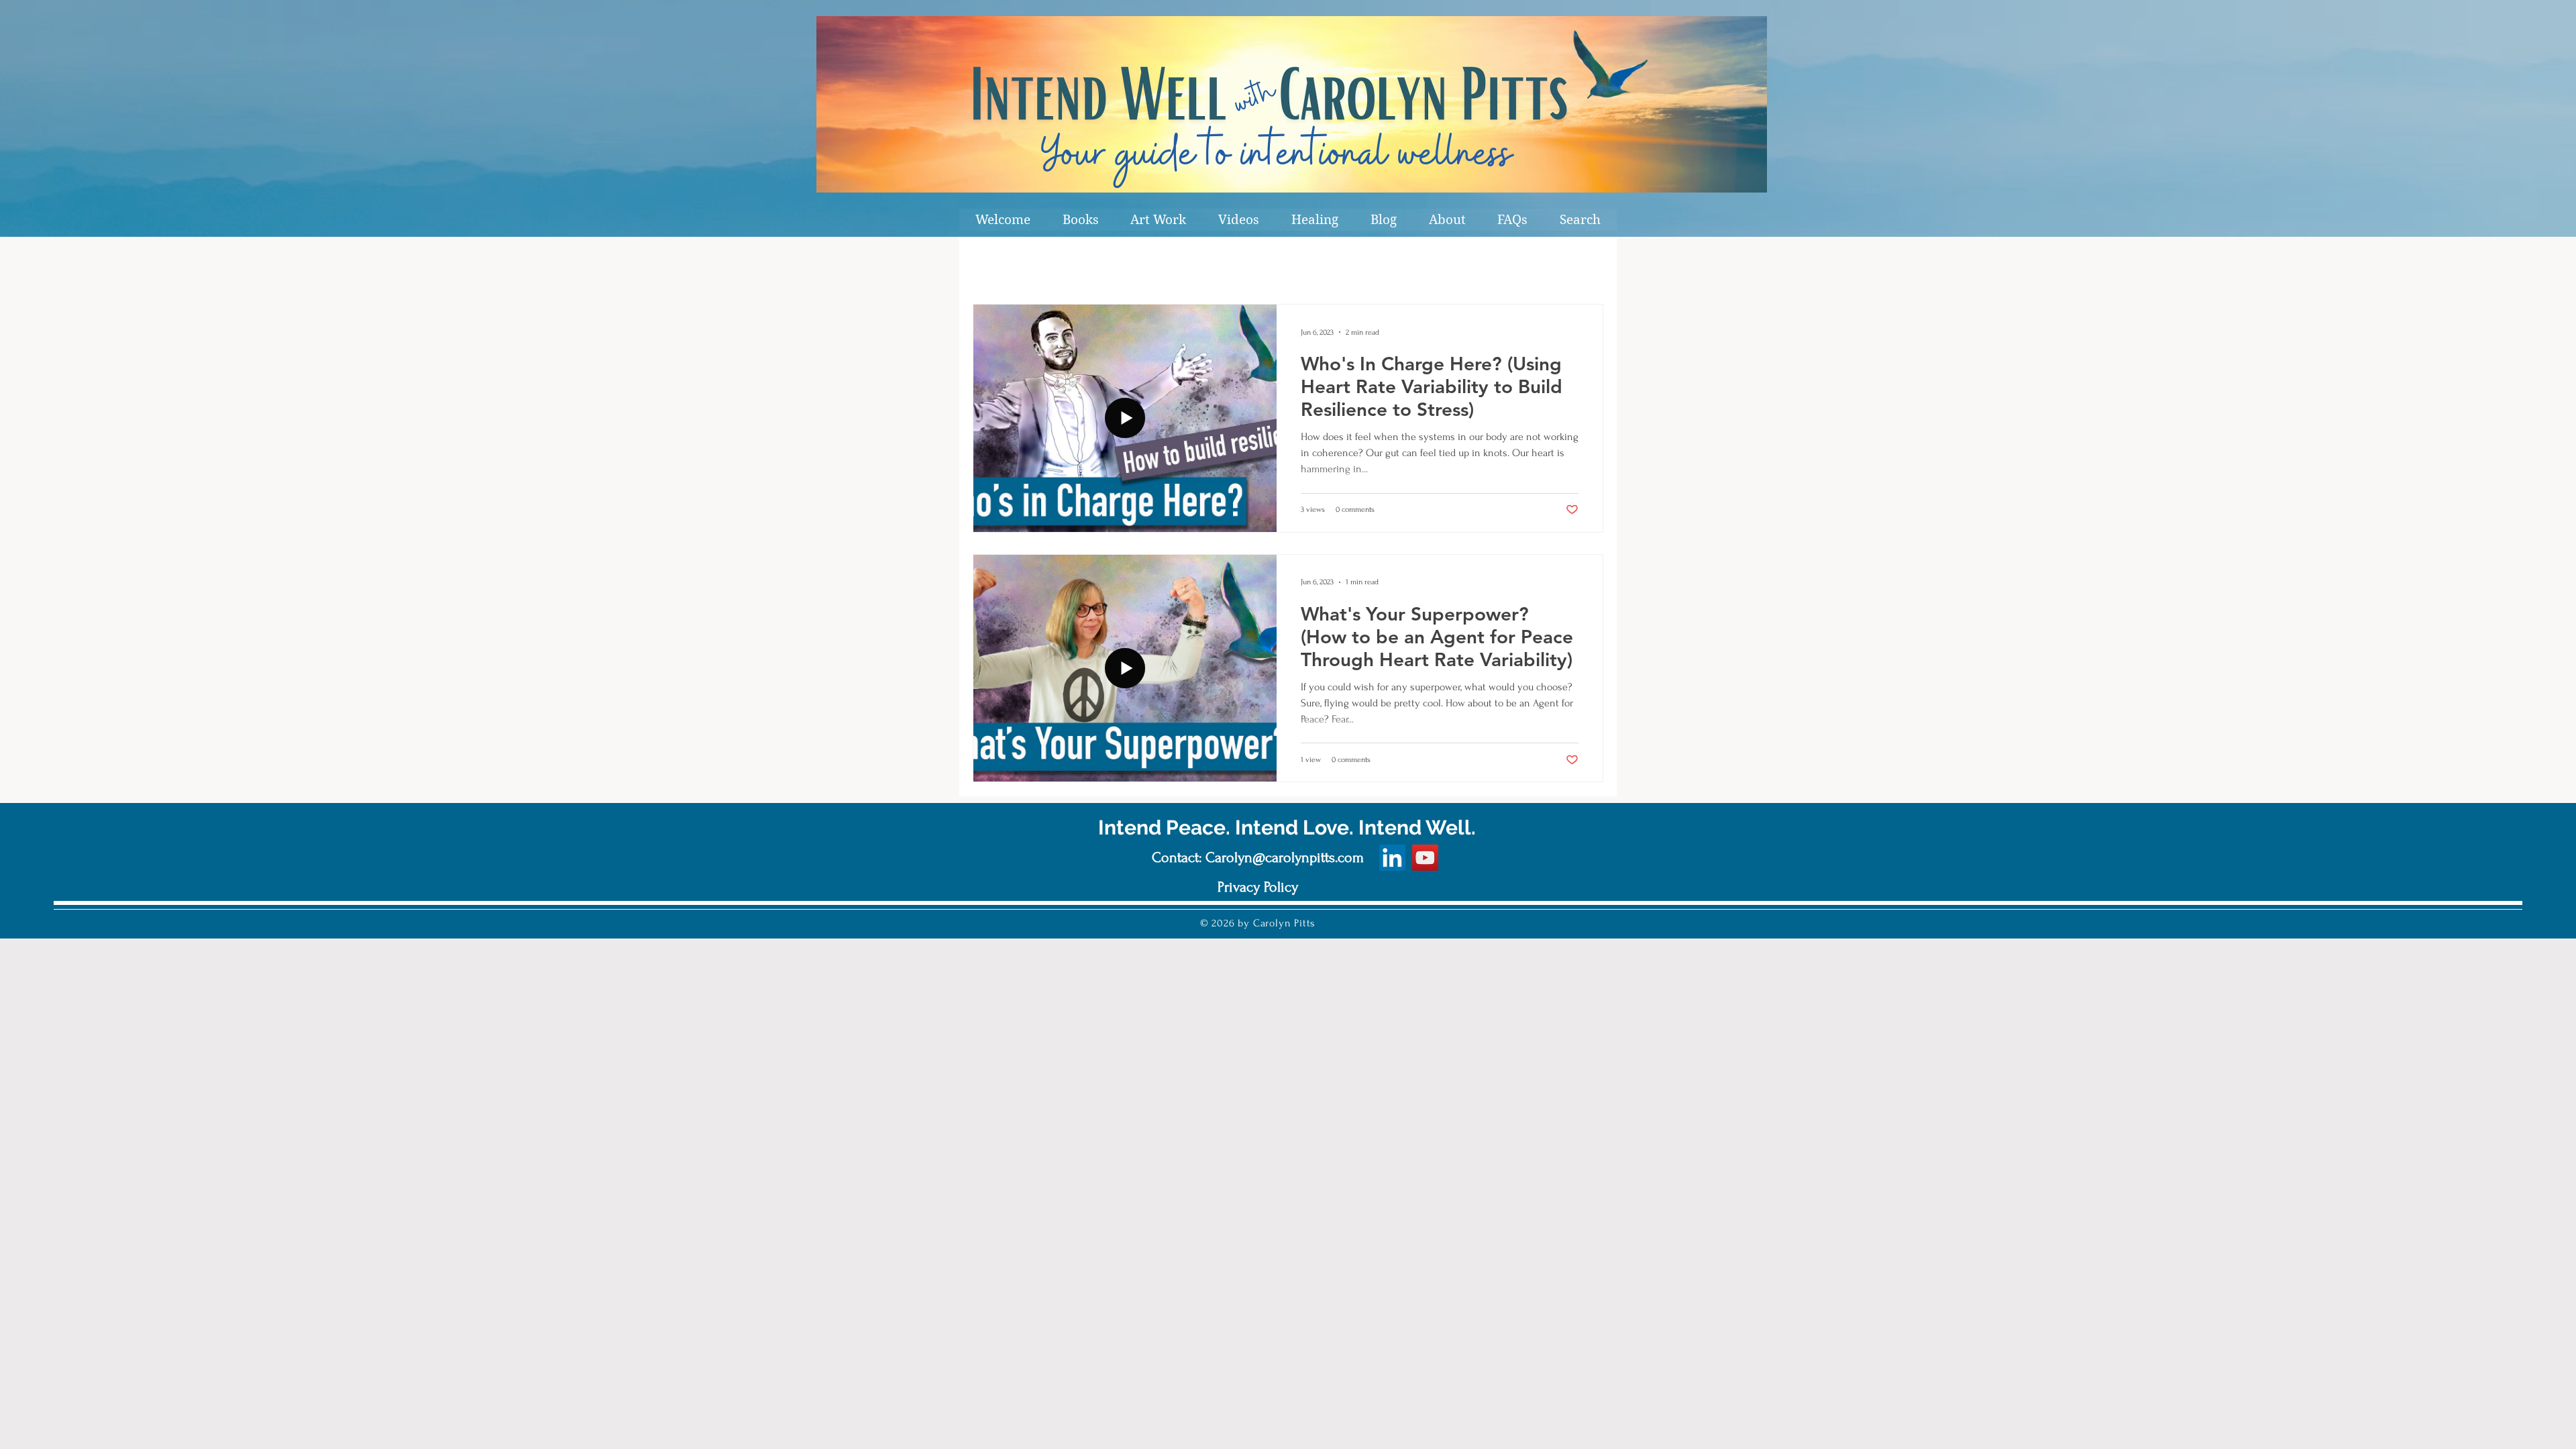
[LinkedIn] (1392, 858)
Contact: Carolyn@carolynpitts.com (1258, 857)
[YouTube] (1425, 858)
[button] (1081, 220)
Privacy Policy (1258, 887)
